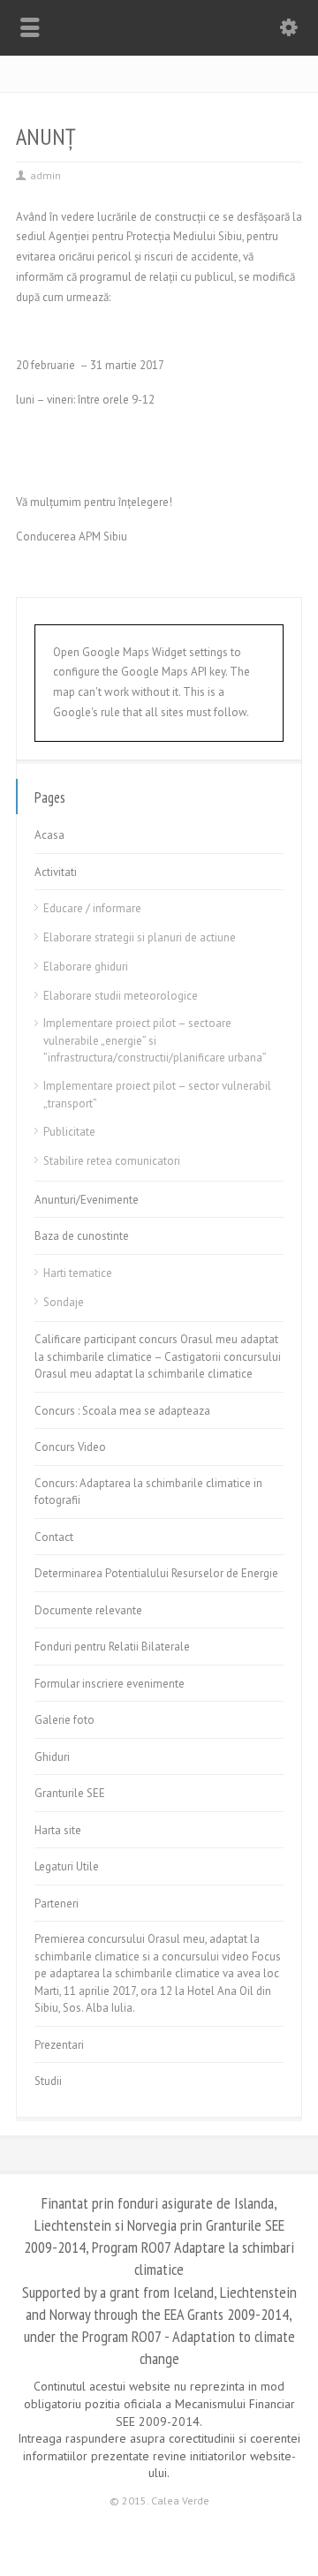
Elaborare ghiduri (86, 967)
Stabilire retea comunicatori (112, 1161)
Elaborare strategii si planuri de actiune (140, 937)
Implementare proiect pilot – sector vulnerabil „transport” (157, 1095)
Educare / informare (92, 908)
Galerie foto (64, 1720)
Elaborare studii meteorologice (121, 996)
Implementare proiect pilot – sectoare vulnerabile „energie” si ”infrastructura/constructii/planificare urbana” (155, 1040)
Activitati (56, 872)
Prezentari (59, 2045)
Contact (54, 1537)
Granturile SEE (70, 1793)
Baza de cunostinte (82, 1236)
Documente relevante (88, 1610)
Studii (48, 2081)
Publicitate (69, 1132)
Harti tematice (78, 1273)
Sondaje (64, 1302)
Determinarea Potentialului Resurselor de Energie (156, 1573)
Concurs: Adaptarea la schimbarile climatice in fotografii (148, 1492)
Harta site (58, 1830)
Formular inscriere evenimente (110, 1684)
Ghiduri (52, 1757)
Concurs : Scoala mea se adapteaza (122, 1411)
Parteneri (57, 1904)
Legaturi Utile (67, 1866)
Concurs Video (70, 1447)
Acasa (49, 835)
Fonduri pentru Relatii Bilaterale (112, 1647)
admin (45, 175)
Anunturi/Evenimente (87, 1200)
